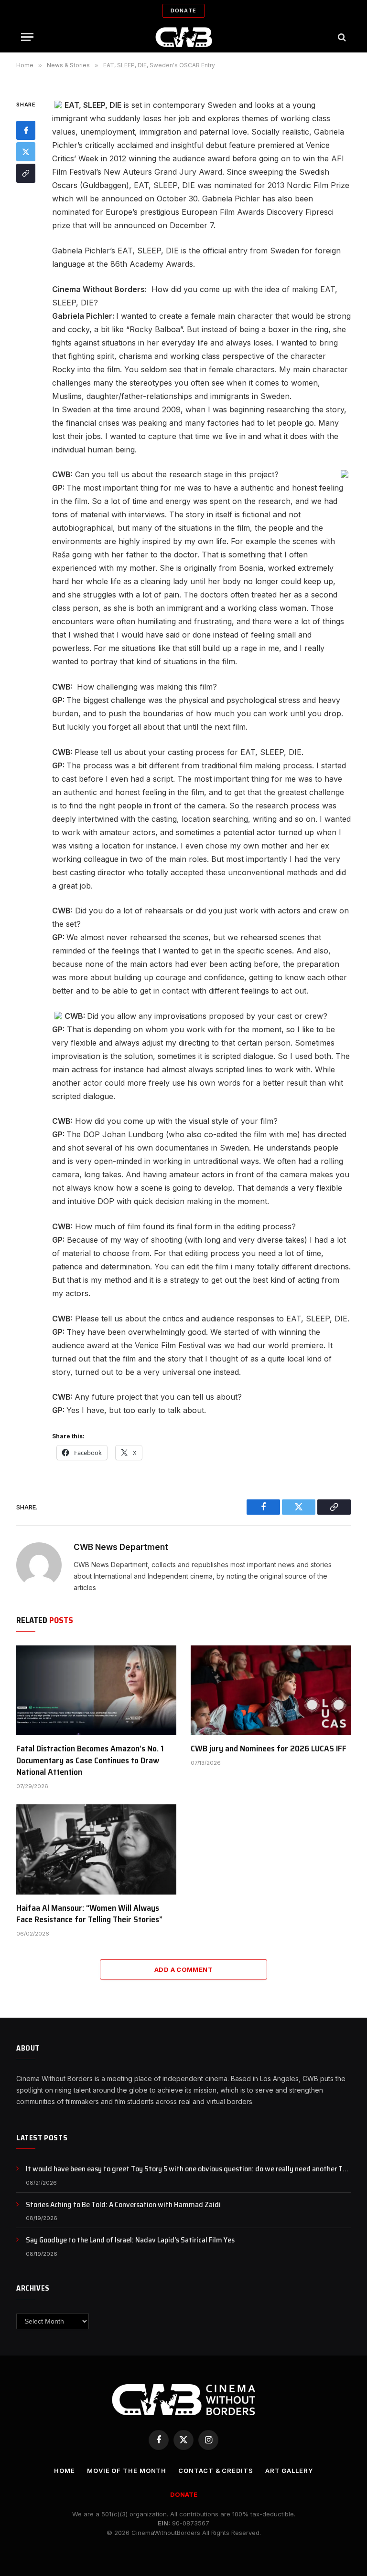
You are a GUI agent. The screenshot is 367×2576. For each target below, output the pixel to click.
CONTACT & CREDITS (216, 2471)
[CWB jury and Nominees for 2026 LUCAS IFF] (271, 1690)
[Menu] (27, 37)
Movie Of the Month (127, 2471)
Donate (183, 10)
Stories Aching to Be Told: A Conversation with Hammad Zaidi (123, 2205)
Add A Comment (183, 1969)
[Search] (341, 37)
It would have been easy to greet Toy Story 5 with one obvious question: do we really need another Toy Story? (188, 2169)
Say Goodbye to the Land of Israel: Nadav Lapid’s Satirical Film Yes (130, 2240)
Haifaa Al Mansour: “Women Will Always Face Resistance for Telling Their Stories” (89, 1914)
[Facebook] (26, 130)
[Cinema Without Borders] (184, 37)
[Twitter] (26, 152)
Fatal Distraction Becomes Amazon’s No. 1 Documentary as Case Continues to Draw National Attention (90, 1760)
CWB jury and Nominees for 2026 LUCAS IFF (269, 1749)
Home (65, 2471)
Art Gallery (289, 2471)
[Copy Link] (26, 173)
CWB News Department (121, 1547)
